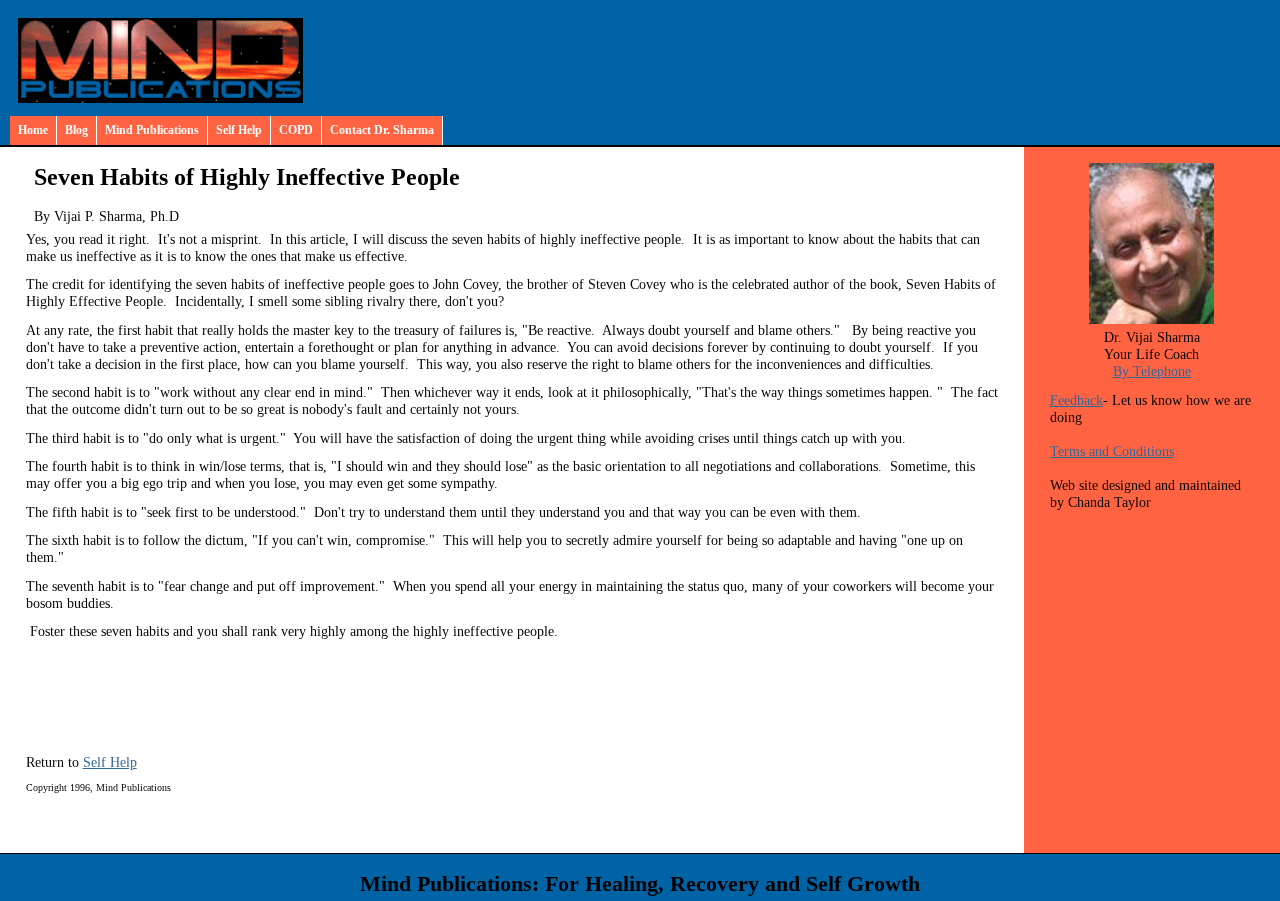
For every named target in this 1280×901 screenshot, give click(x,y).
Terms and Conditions (1112, 451)
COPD (296, 130)
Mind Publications (152, 130)
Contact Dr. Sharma (382, 130)
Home (33, 130)
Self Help (239, 130)
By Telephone (1152, 371)
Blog (76, 130)
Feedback (1076, 400)
